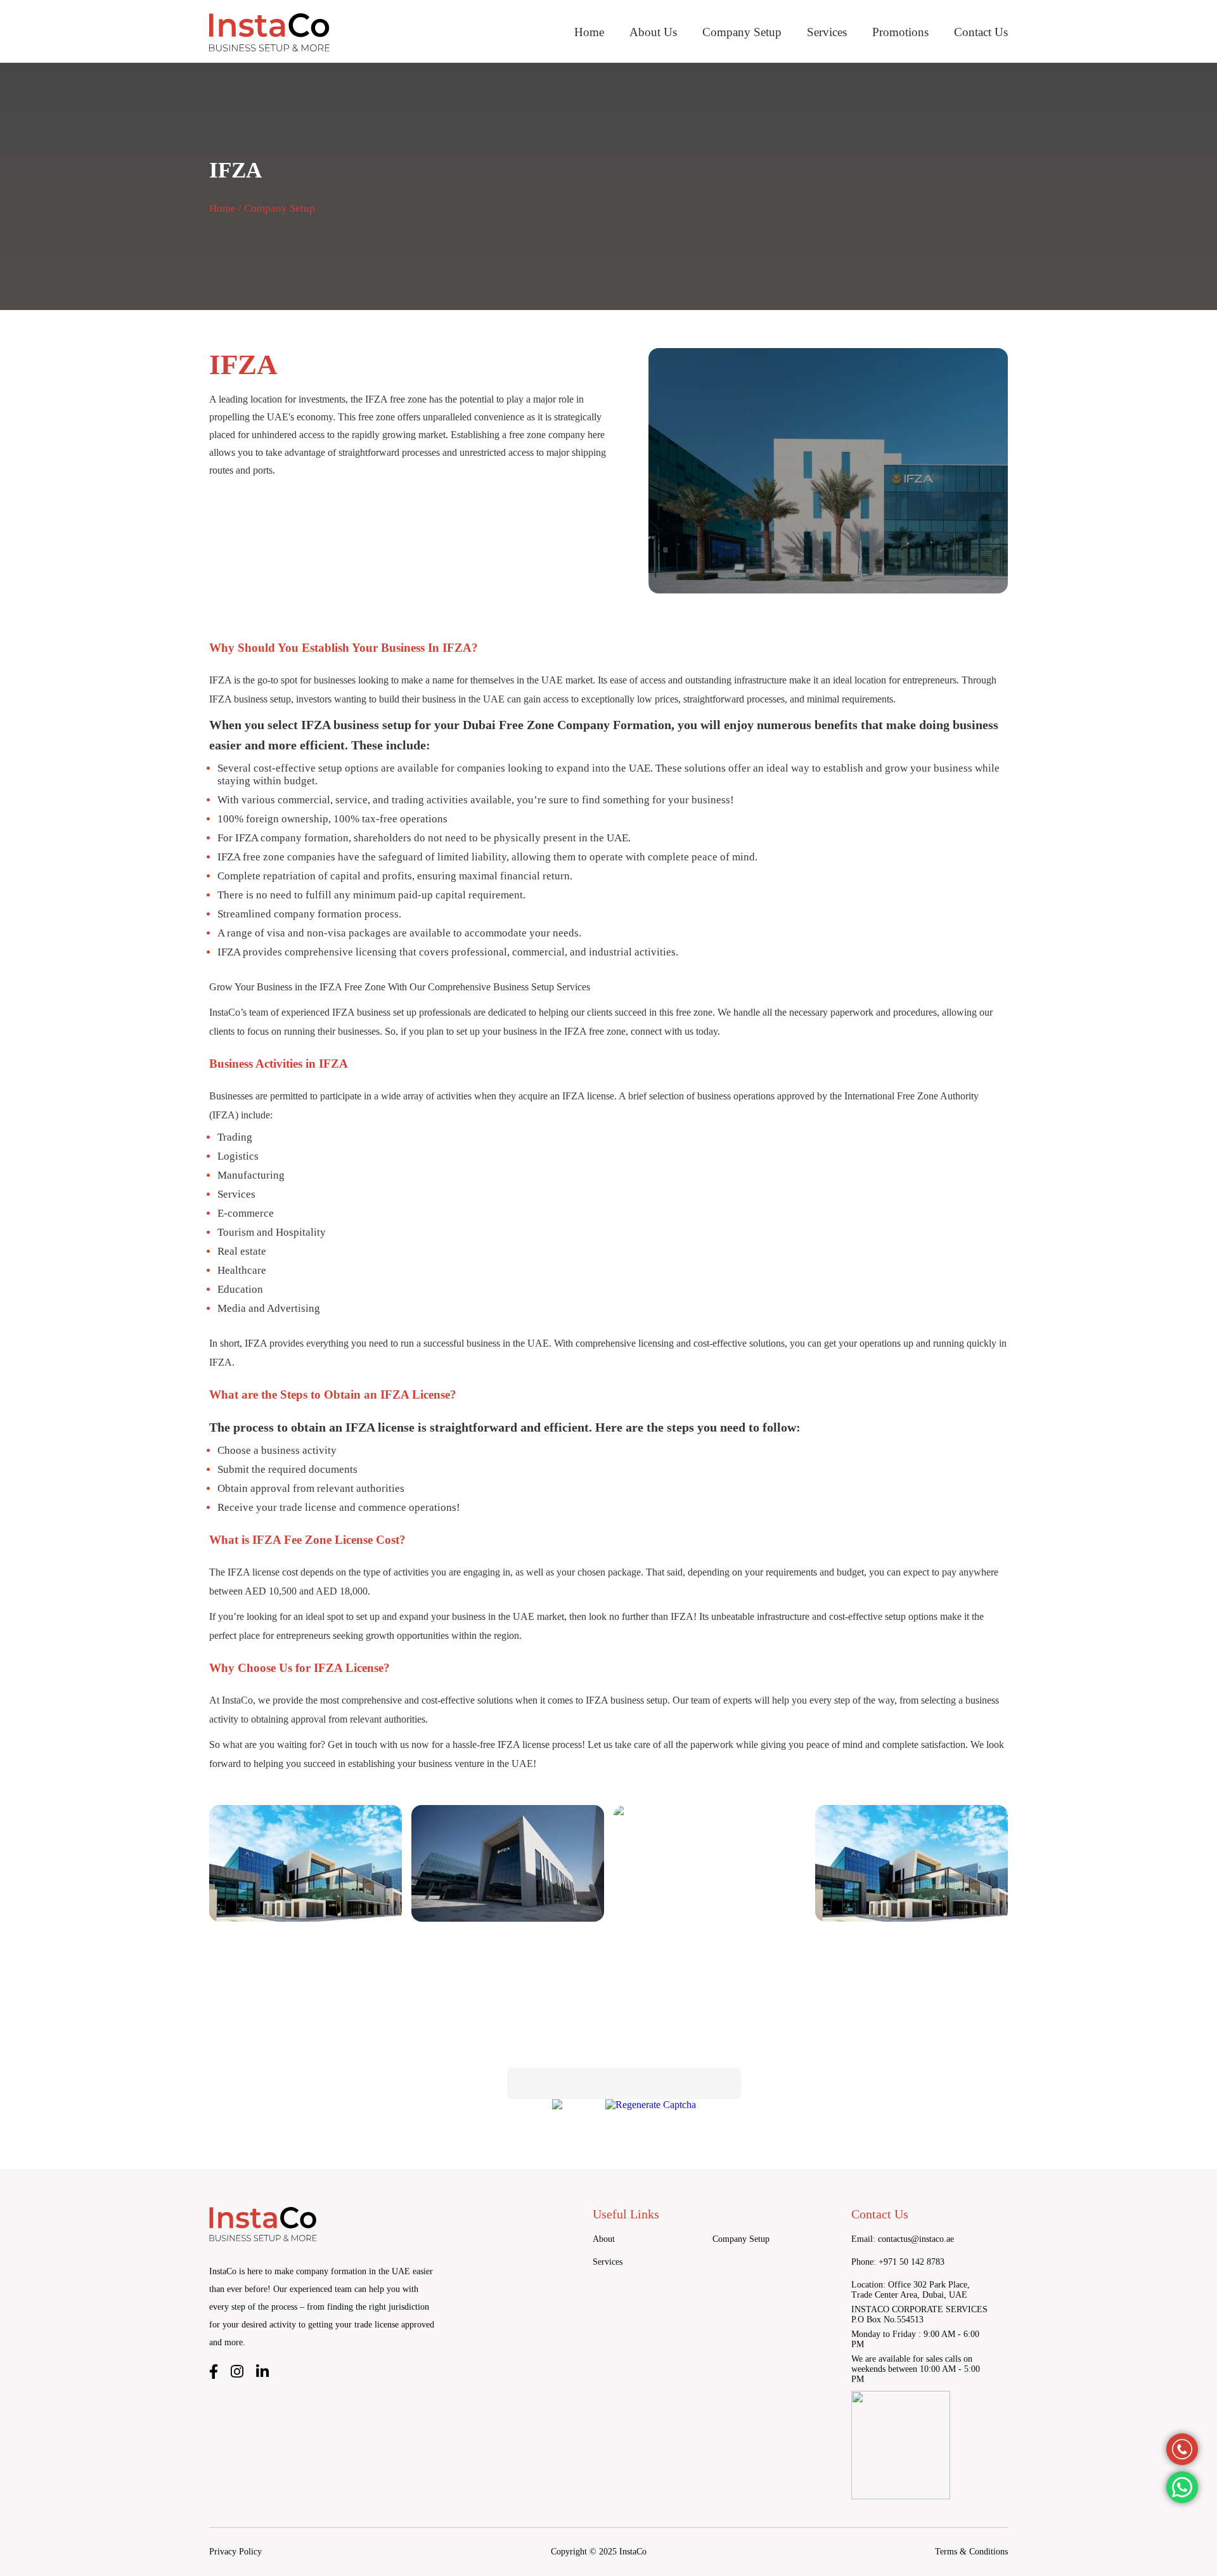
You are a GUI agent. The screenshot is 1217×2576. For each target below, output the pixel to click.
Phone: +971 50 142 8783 (898, 2262)
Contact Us (981, 32)
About (604, 2239)
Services (827, 32)
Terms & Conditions (971, 2552)
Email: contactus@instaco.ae (903, 2239)
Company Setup (742, 32)
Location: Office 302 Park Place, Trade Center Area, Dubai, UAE (911, 2290)
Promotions (900, 32)
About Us (653, 32)
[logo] (269, 33)
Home (589, 32)
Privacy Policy (235, 2552)
